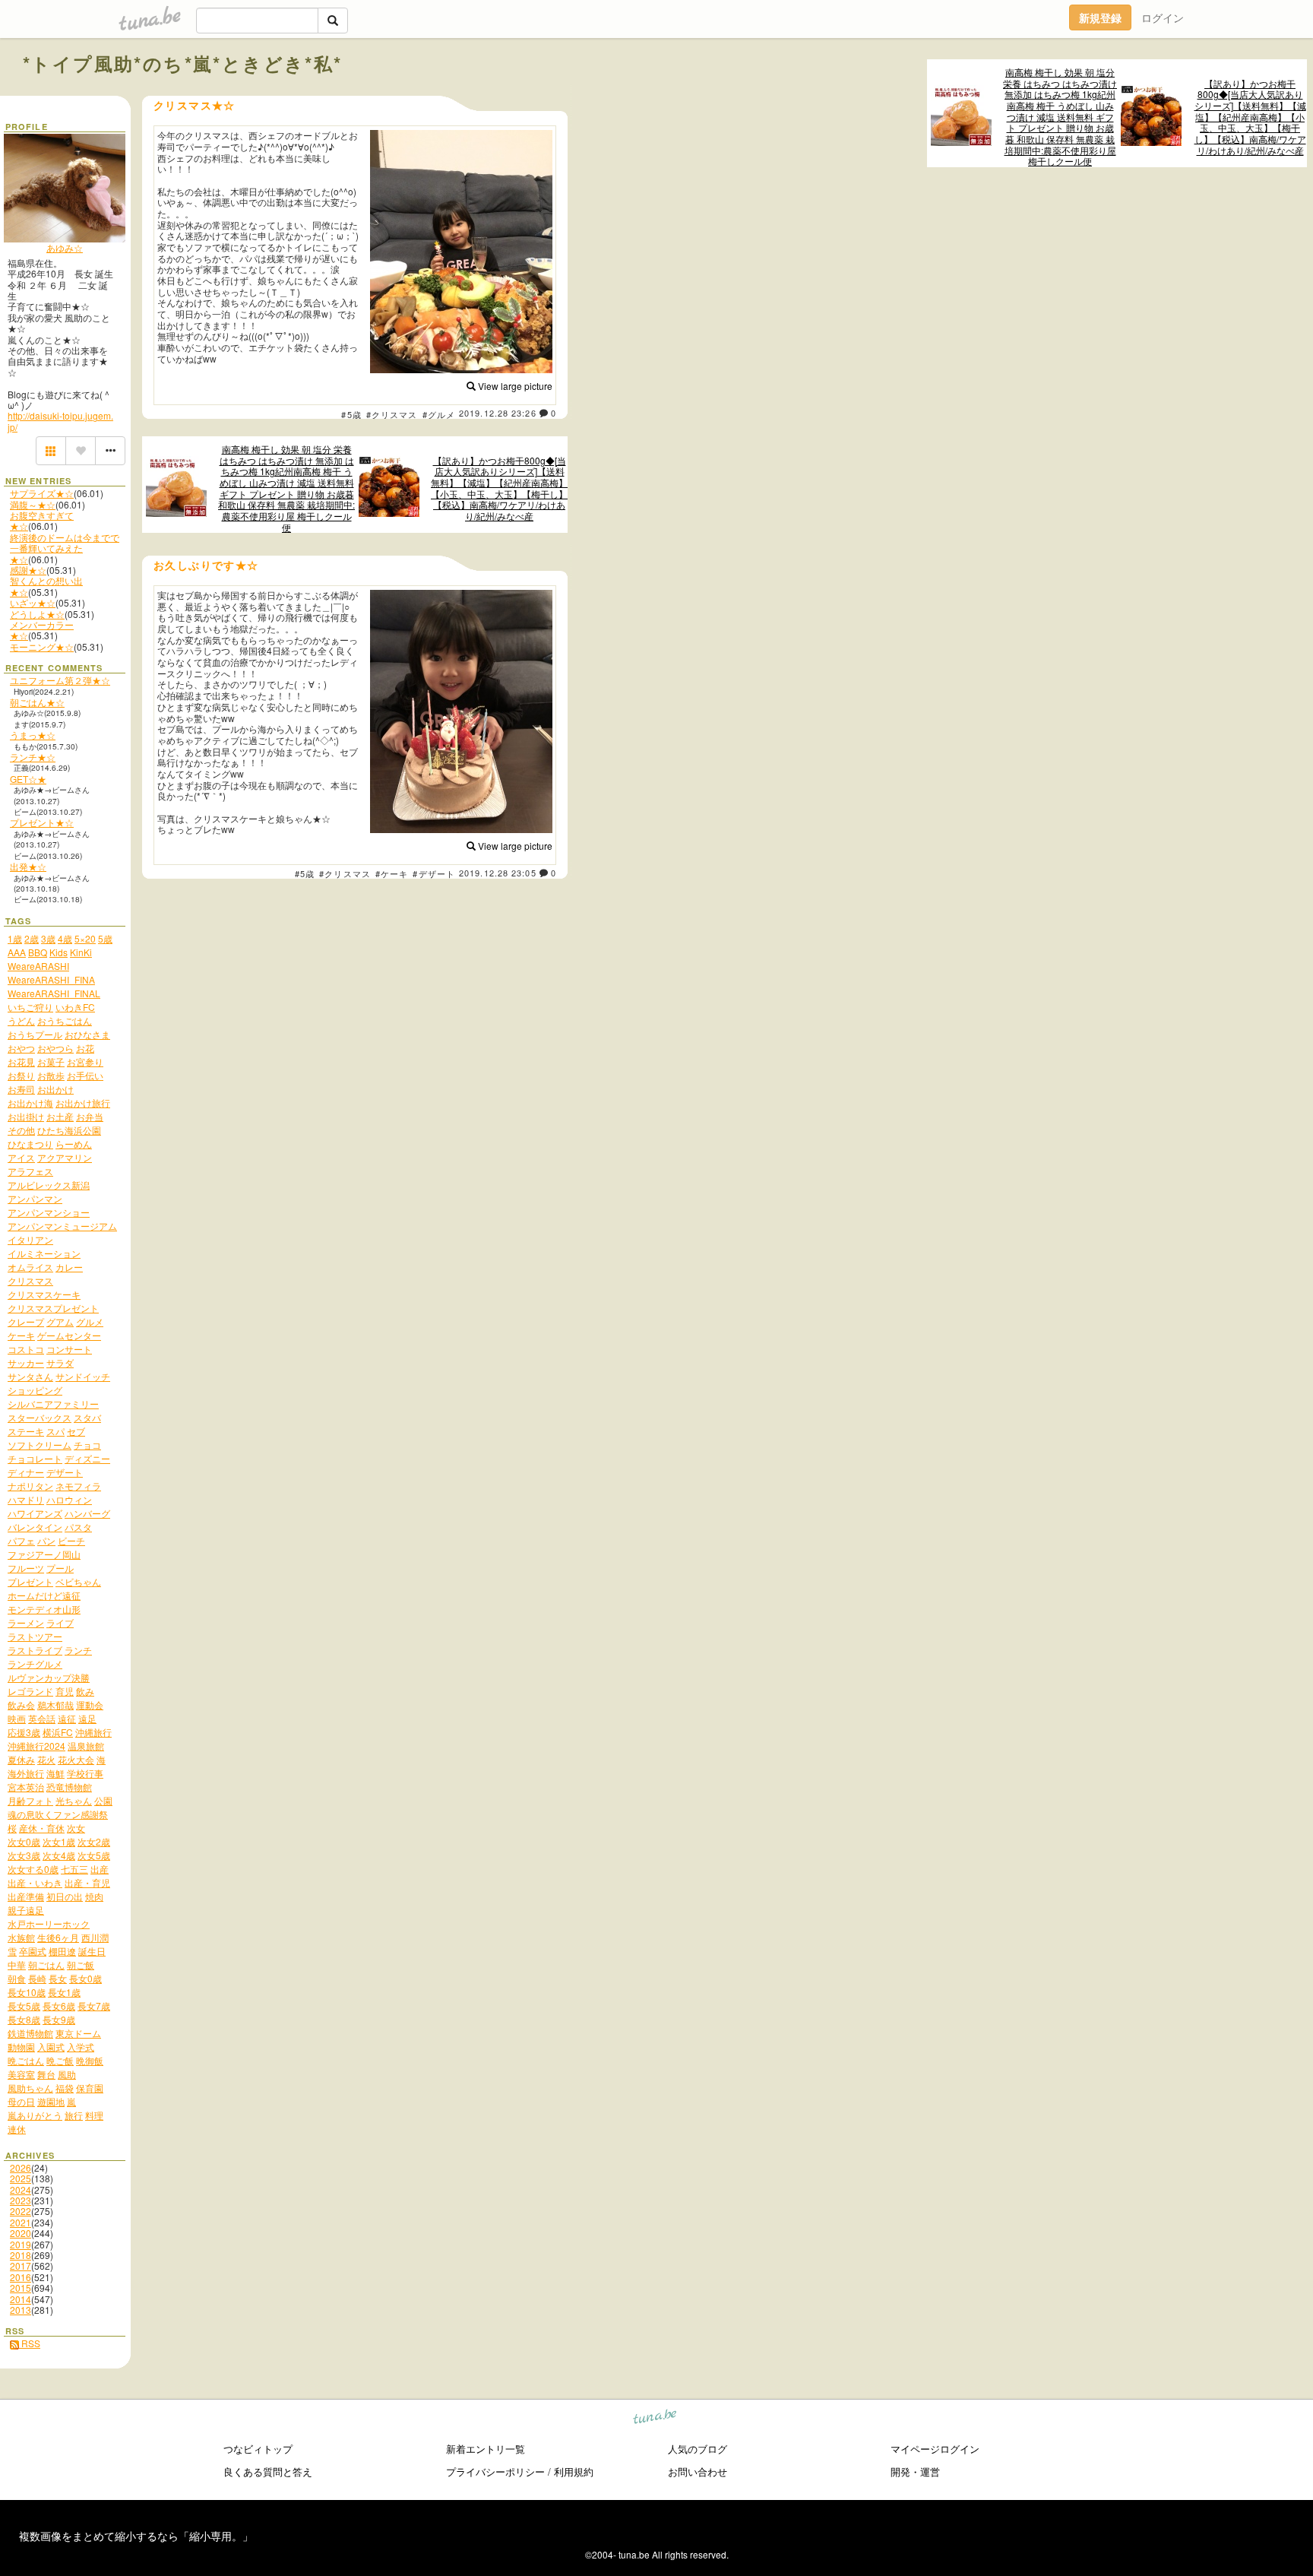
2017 (21, 2265)
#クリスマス (392, 414)
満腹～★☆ (33, 504)
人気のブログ (698, 2449)
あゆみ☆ (65, 247)
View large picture (514, 386)
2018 (21, 2255)
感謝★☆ (28, 570)
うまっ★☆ (33, 735)
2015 (21, 2288)
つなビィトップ (258, 2449)
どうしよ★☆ (37, 614)
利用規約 (574, 2471)
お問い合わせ (698, 2471)
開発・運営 (915, 2471)
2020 (21, 2233)
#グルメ (439, 414)
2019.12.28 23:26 (498, 413)
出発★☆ (28, 866)
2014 (21, 2299)
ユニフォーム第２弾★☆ (60, 680)
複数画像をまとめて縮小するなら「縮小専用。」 (136, 2536)
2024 (21, 2189)
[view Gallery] (51, 451)
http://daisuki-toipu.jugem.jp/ (60, 421)
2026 (21, 2167)
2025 (21, 2178)
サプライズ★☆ (42, 493)
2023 (21, 2200)
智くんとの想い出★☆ (46, 586)
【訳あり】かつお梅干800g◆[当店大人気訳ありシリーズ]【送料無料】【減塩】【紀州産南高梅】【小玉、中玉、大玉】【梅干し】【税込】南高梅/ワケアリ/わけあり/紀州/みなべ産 (1250, 117)
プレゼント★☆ (42, 822)
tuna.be (655, 2419)
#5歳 (351, 414)
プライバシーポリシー (495, 2471)
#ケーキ (392, 873)
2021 (21, 2222)
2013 (21, 2310)
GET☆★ (28, 779)
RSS (30, 2343)
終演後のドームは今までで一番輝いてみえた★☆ (65, 548)
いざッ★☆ (33, 602)
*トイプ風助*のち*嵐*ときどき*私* (183, 63)
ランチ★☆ (33, 757)
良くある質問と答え (268, 2471)
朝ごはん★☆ (37, 702)
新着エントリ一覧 (486, 2449)
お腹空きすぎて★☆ (42, 520)
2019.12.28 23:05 (498, 873)
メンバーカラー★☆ (42, 630)
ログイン (1163, 17)
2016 (21, 2277)
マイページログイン (935, 2449)
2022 (21, 2211)
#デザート (434, 873)
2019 (21, 2244)
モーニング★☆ (42, 646)
